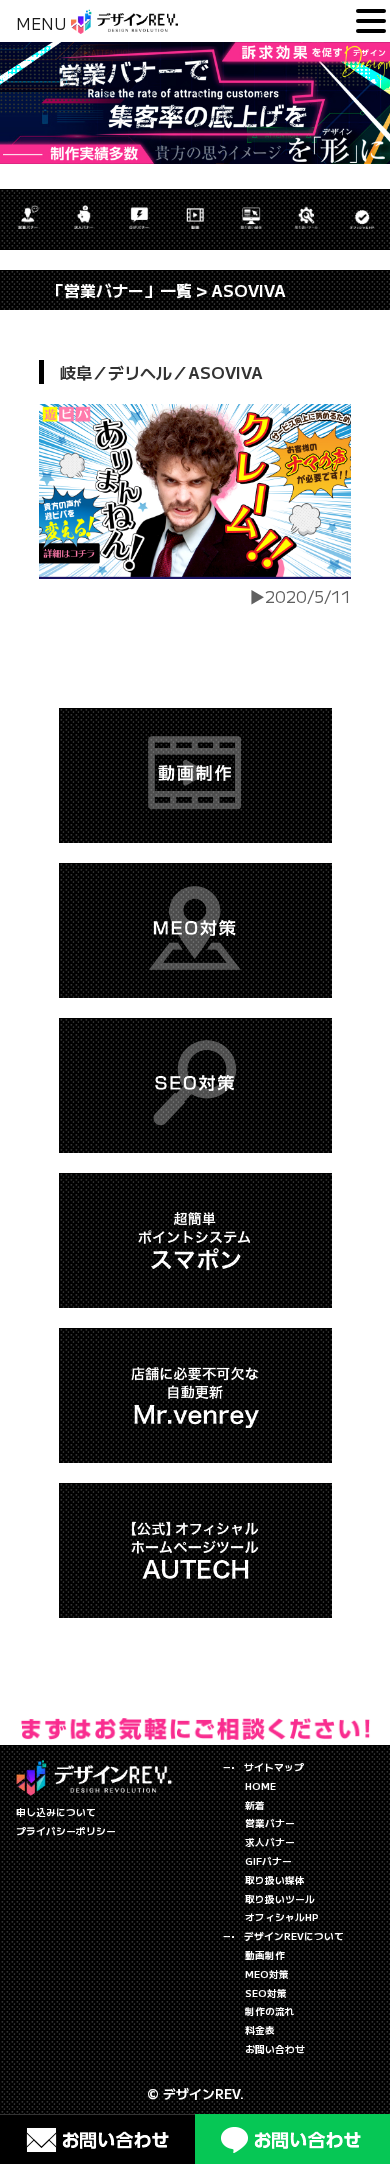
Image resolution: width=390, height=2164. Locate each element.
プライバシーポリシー (66, 1831)
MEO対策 (267, 1974)
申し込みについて (56, 1812)
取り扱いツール (280, 1899)
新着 (255, 1805)
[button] (371, 21)
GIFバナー (268, 1861)
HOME (260, 1786)
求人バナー (270, 1842)
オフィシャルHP (282, 1917)
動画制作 (265, 1955)
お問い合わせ (275, 2049)
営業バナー (270, 1823)
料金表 (260, 2030)
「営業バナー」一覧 (120, 290)
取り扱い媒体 (275, 1880)
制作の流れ (270, 2011)
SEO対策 (266, 1993)
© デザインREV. (195, 2093)
